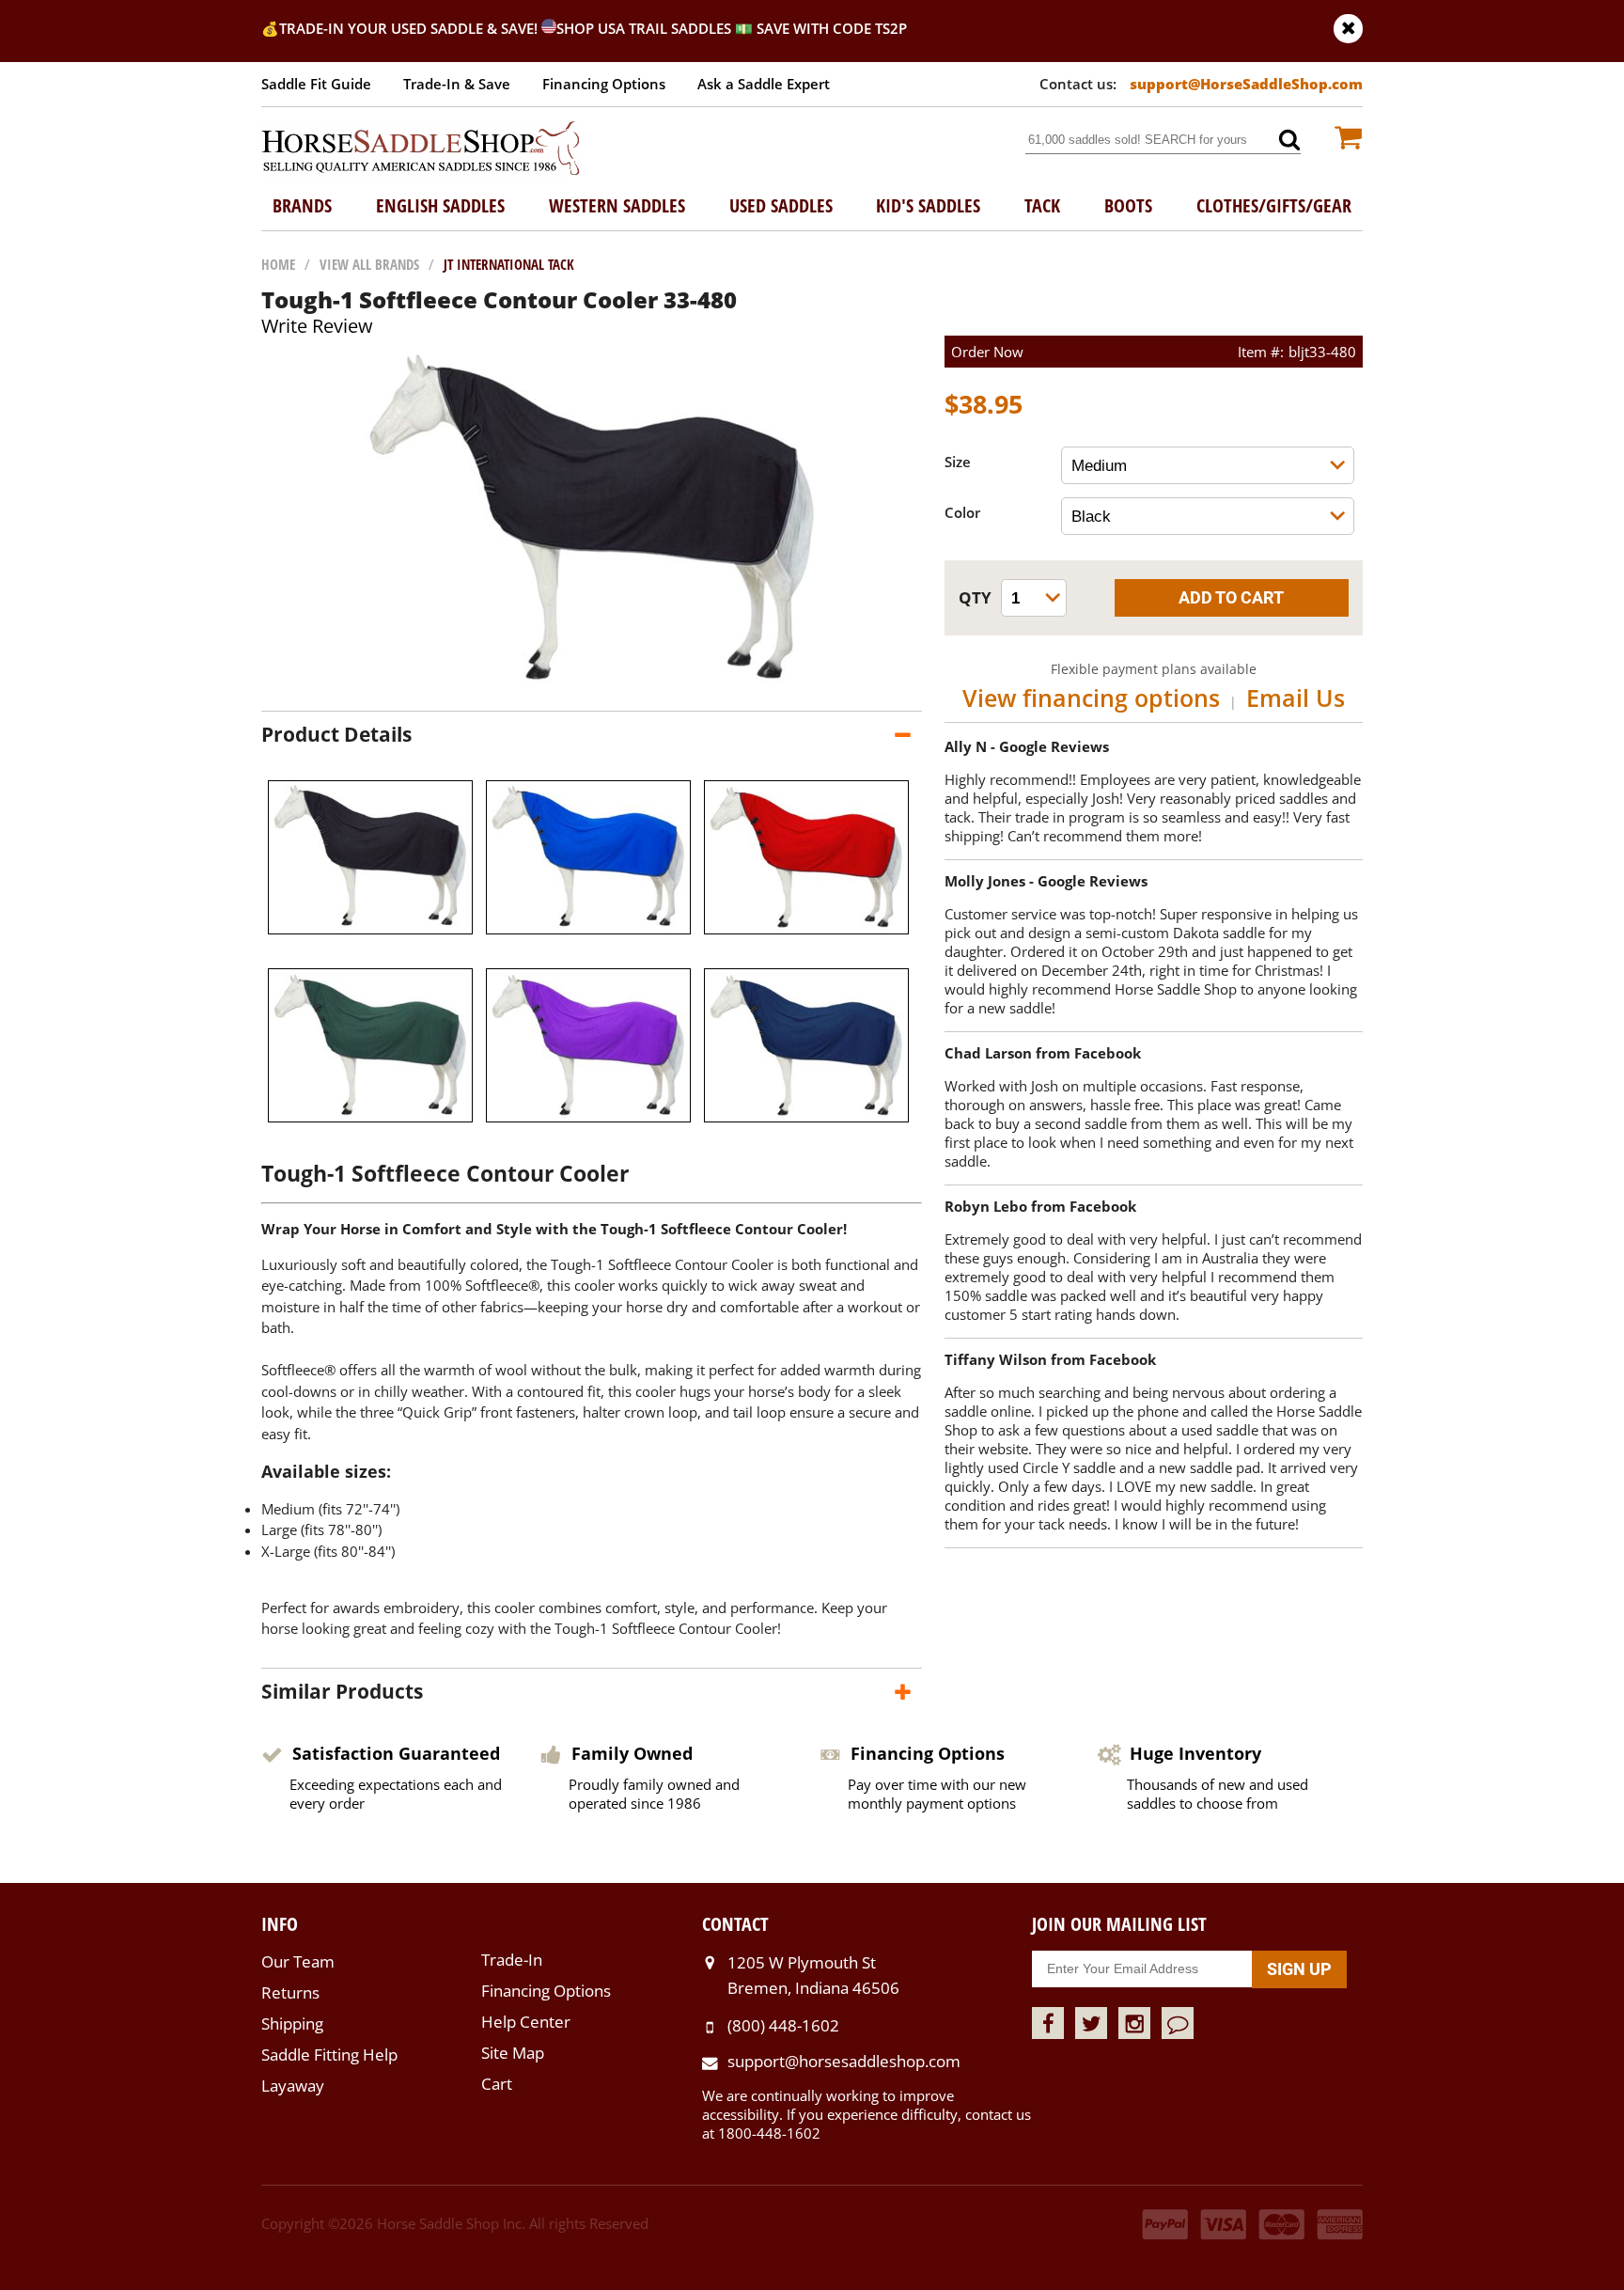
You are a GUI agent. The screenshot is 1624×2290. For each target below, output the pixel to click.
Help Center (526, 2022)
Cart (497, 2084)
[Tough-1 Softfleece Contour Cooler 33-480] (592, 692)
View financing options (1091, 698)
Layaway (293, 2086)
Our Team (298, 1961)
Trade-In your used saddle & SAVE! (410, 28)
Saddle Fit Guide (316, 84)
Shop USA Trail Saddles (644, 28)
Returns (290, 1992)
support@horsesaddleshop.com (844, 2061)
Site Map (513, 2053)
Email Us (1296, 698)
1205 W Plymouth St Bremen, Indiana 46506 (813, 1975)
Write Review (317, 326)
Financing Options (604, 84)
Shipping (292, 2023)
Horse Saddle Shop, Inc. (421, 149)
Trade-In (512, 1960)
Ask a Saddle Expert (764, 84)
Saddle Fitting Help (329, 2055)
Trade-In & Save (457, 84)
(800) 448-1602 (783, 2025)
